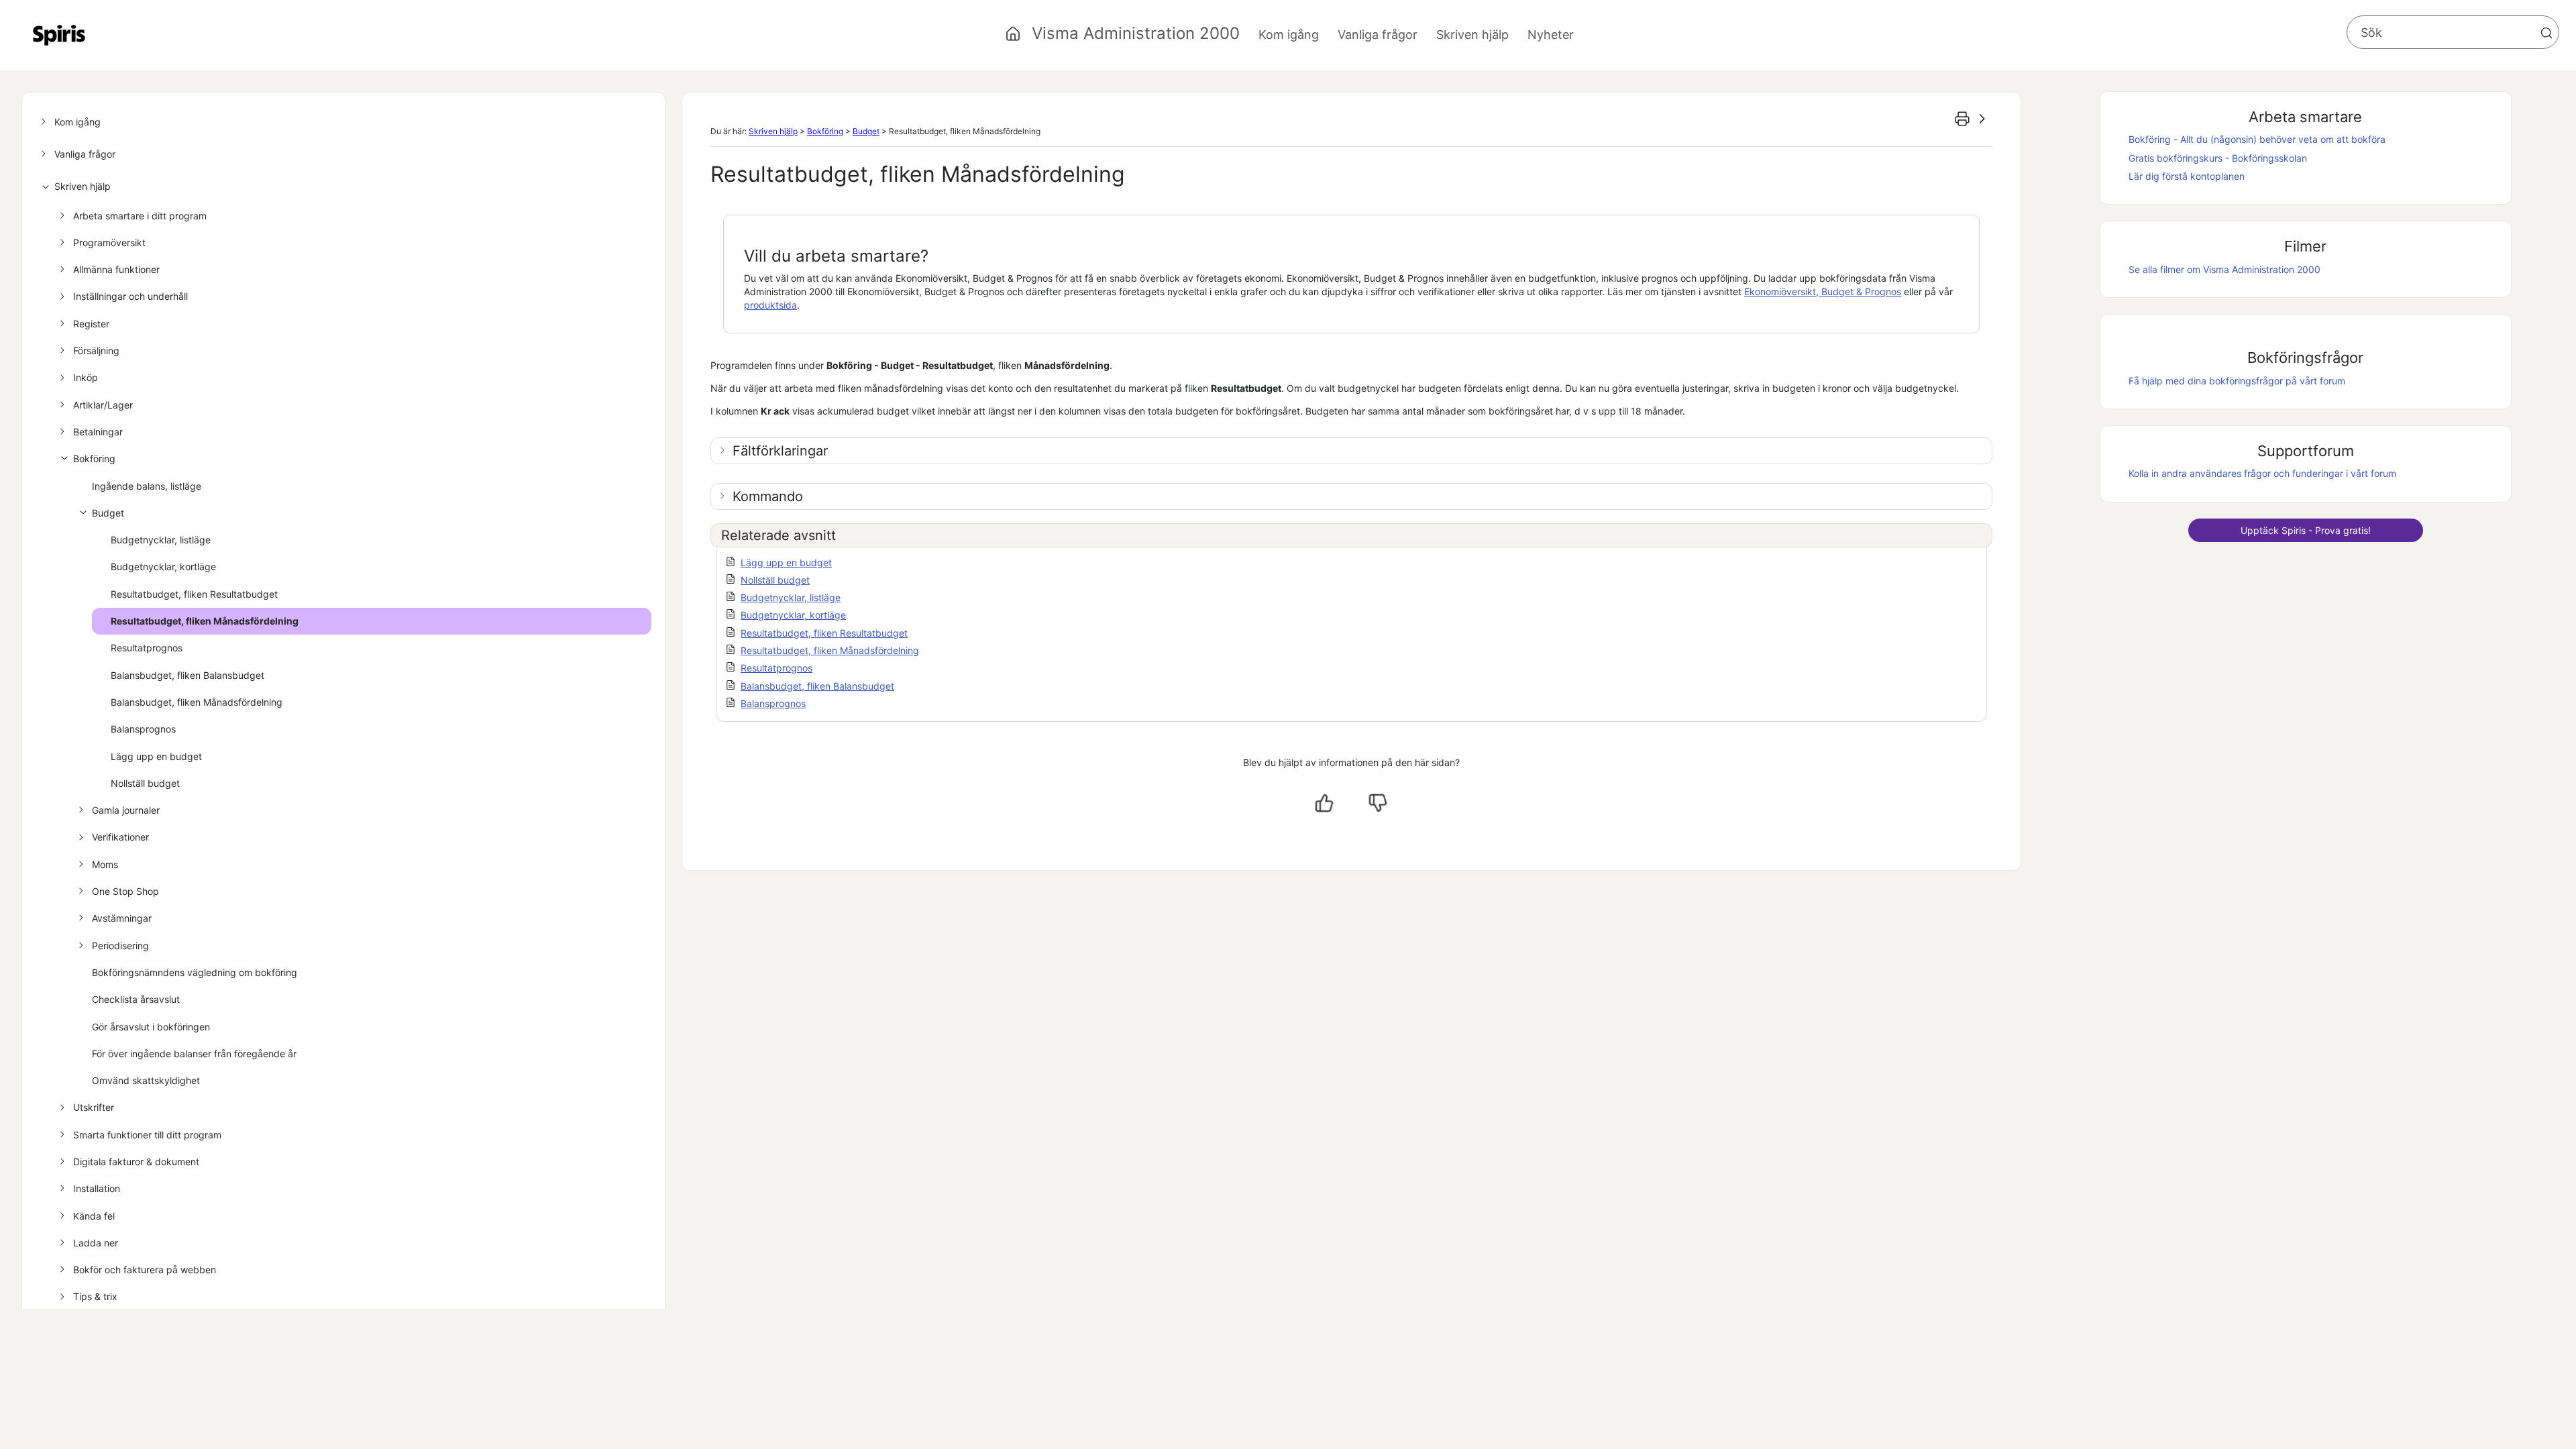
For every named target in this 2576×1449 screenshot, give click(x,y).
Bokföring (94, 459)
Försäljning (96, 351)
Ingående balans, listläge (147, 486)
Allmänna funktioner (116, 269)
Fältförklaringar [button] (780, 451)
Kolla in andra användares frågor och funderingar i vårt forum (2262, 473)
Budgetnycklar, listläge (161, 540)
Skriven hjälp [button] (1472, 35)
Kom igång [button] (1289, 35)
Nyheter (1551, 35)
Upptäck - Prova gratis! (2306, 530)
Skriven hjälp (83, 186)
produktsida (770, 305)
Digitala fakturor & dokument (136, 1162)
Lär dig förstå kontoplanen (2187, 176)
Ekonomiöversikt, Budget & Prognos (1823, 291)
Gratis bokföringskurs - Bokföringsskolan (2218, 158)
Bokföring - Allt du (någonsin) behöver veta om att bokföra (2257, 139)
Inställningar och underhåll (130, 296)
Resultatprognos (147, 648)
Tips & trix (95, 1296)
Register (91, 324)
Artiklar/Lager (103, 405)
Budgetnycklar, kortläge (163, 567)
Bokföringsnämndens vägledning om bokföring (195, 972)
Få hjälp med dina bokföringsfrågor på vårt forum (2237, 381)
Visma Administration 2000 (1136, 33)
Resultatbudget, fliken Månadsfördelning (205, 621)
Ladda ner (96, 1243)
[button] (2546, 33)
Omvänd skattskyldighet (146, 1080)
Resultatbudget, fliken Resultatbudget (194, 594)
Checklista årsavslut (136, 999)
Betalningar (98, 432)
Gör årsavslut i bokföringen (151, 1027)
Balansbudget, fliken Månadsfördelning (197, 702)
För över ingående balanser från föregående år (194, 1054)
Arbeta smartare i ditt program (140, 216)
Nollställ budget (145, 783)
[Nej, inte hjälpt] (1378, 803)
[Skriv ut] (1962, 119)
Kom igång (77, 122)
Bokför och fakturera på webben (145, 1270)
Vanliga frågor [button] (1378, 35)
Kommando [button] (768, 496)
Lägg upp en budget (156, 756)
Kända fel (94, 1216)
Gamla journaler (126, 810)
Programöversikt (109, 243)
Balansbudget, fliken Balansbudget (187, 675)
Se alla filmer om (2224, 269)
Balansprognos (143, 729)
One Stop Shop (125, 891)
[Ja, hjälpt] (1324, 803)
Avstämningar (122, 918)
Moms (105, 864)
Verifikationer (120, 837)
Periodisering (120, 946)
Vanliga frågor (85, 154)
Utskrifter (94, 1107)
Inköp (86, 377)
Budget (108, 513)
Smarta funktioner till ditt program (147, 1135)
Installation (97, 1188)
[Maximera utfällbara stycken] (1982, 119)
